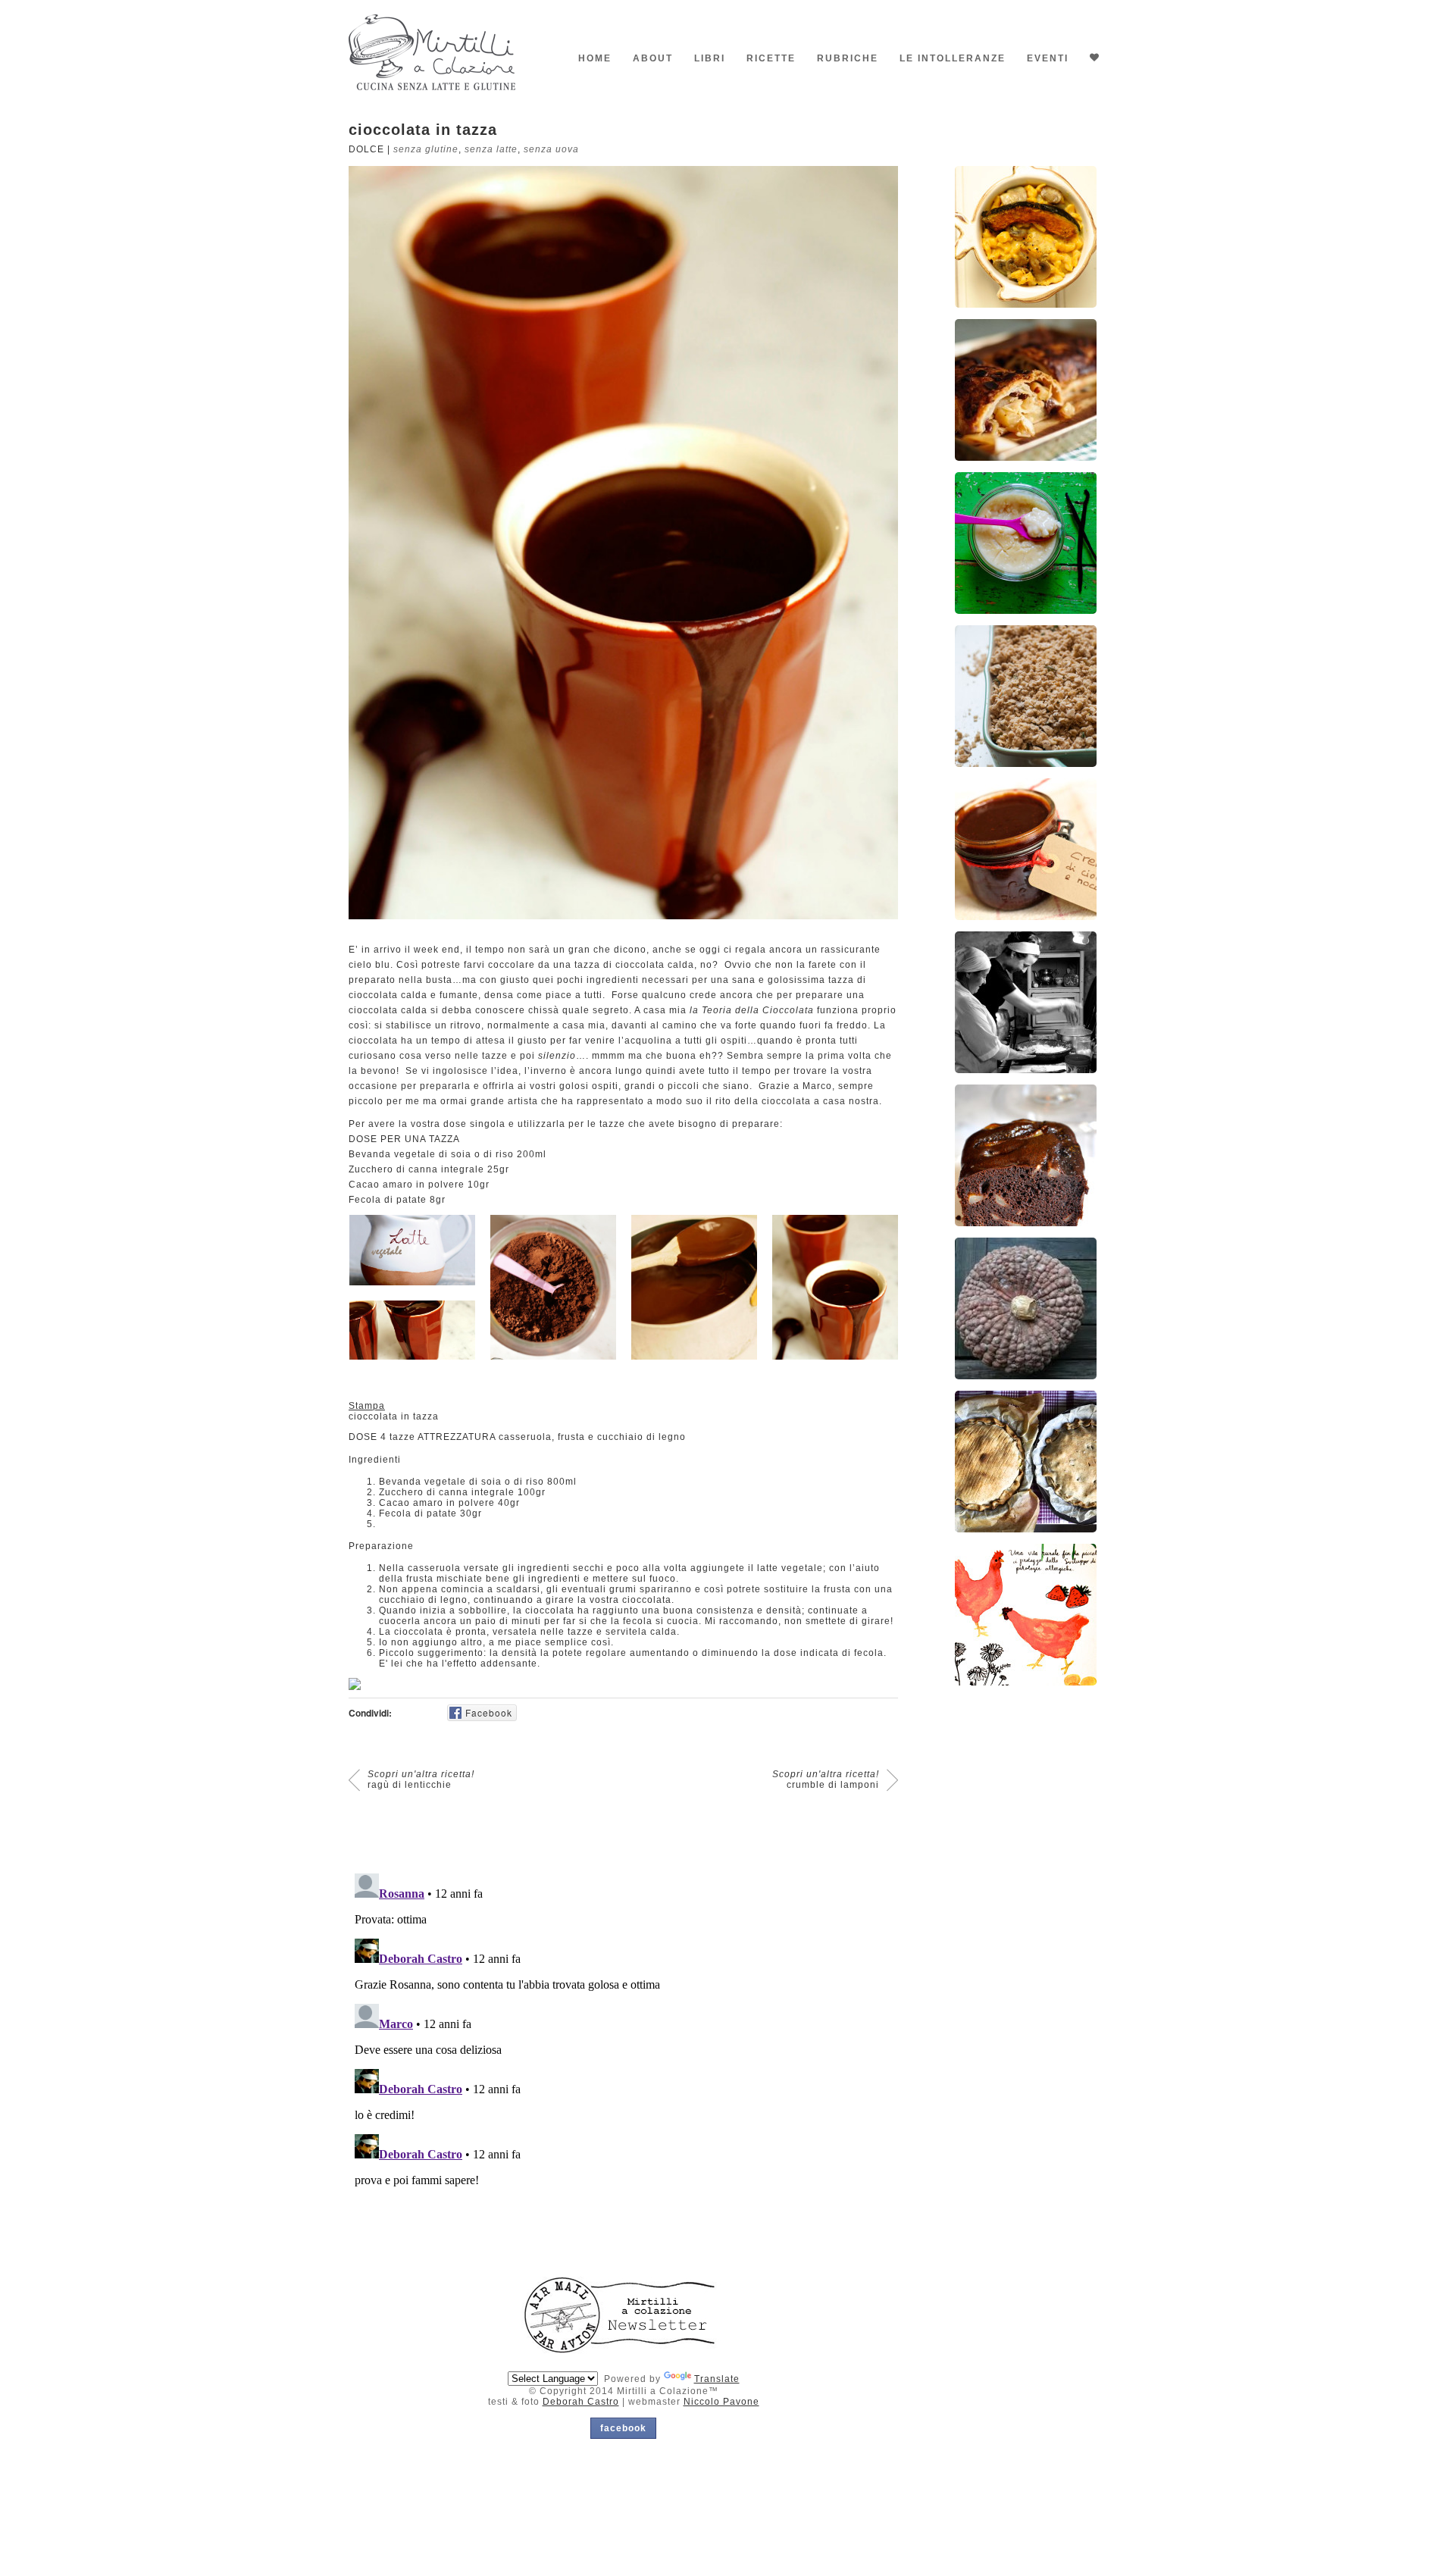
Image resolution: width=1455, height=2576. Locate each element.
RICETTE (771, 58)
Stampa (367, 1406)
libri (710, 58)
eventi (1048, 58)
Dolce (366, 149)
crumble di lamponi (826, 1779)
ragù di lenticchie (421, 1779)
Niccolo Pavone (721, 2402)
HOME (595, 58)
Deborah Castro (581, 2402)
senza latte (491, 149)
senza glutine (426, 149)
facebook (623, 2428)
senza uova (551, 149)
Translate (717, 2379)
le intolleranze (953, 58)
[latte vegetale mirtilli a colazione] (412, 1250)
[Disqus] (623, 2057)
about (653, 58)
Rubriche (848, 58)
